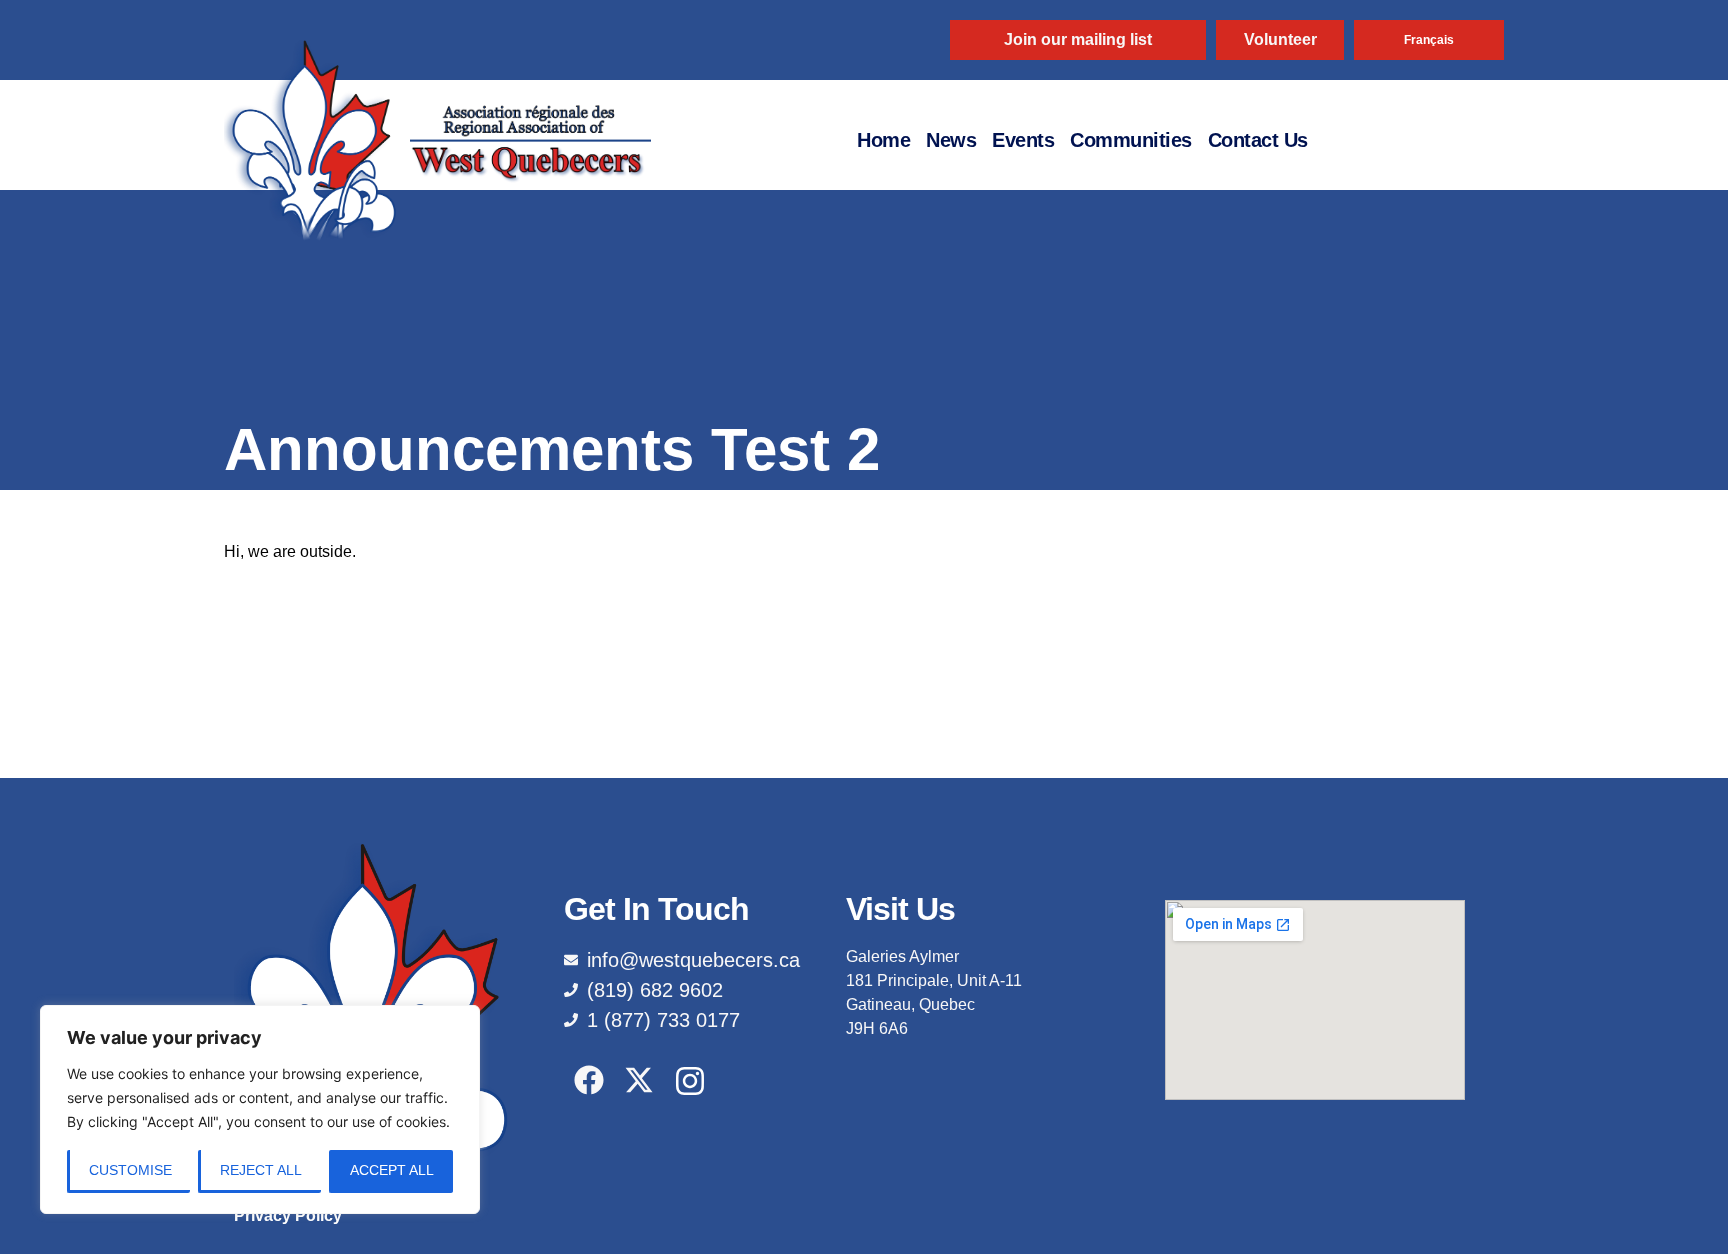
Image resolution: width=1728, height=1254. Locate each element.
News (951, 140)
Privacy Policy (288, 1215)
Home (883, 140)
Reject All (261, 1170)
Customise (130, 1170)
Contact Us (1258, 140)
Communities (1131, 140)
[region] (260, 1109)
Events (1023, 140)
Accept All (392, 1170)
